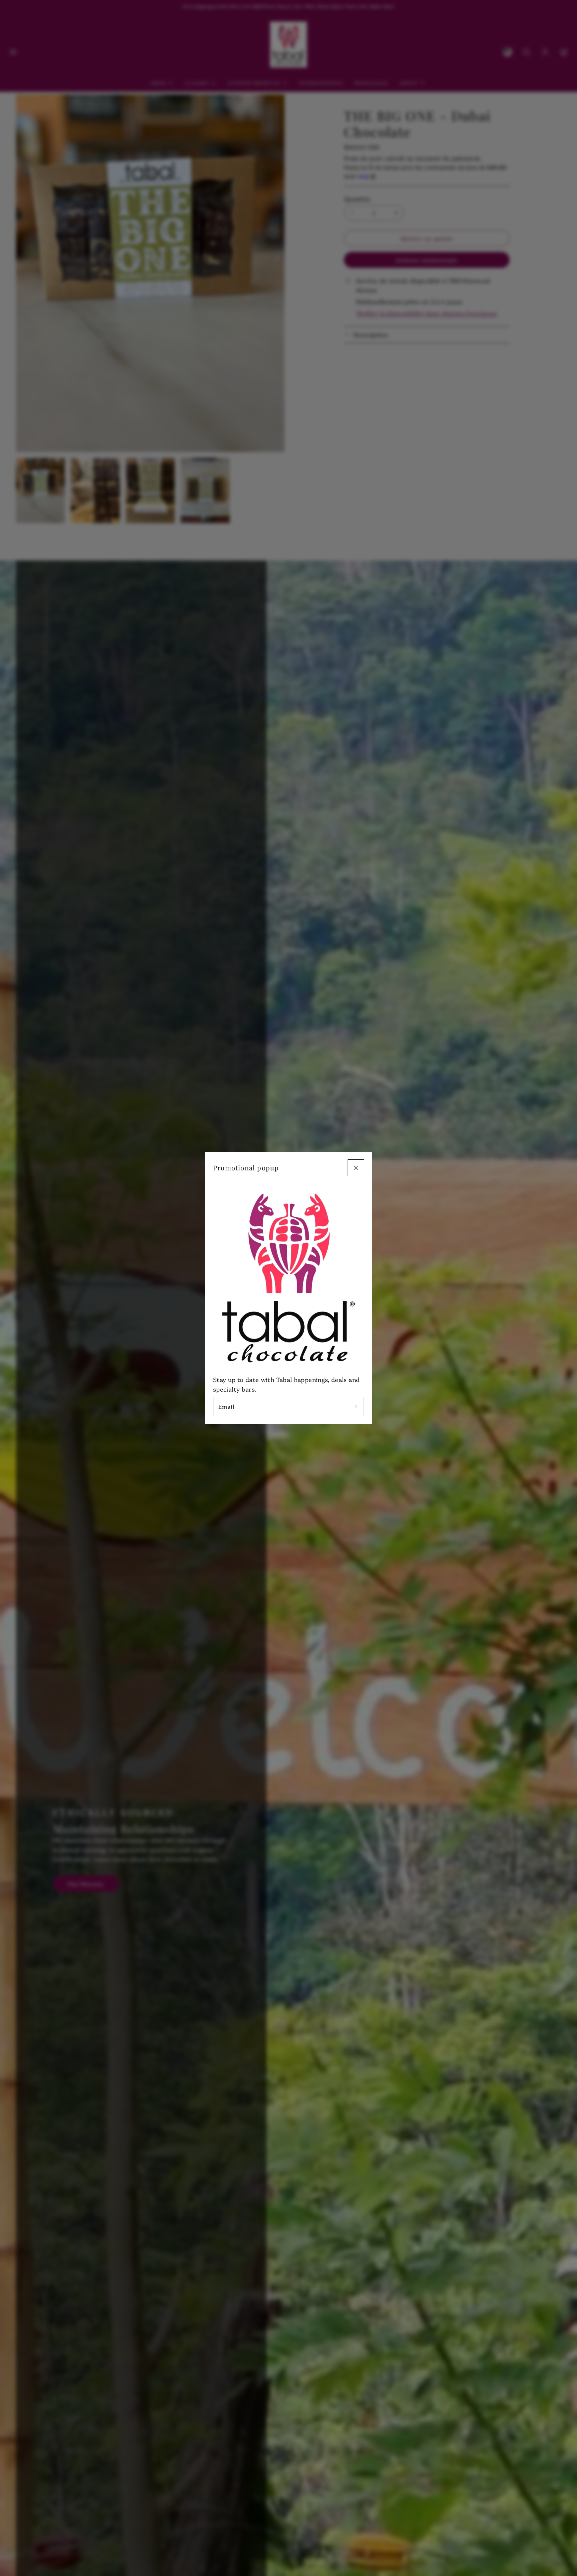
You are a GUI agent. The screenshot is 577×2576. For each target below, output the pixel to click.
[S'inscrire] (356, 1407)
